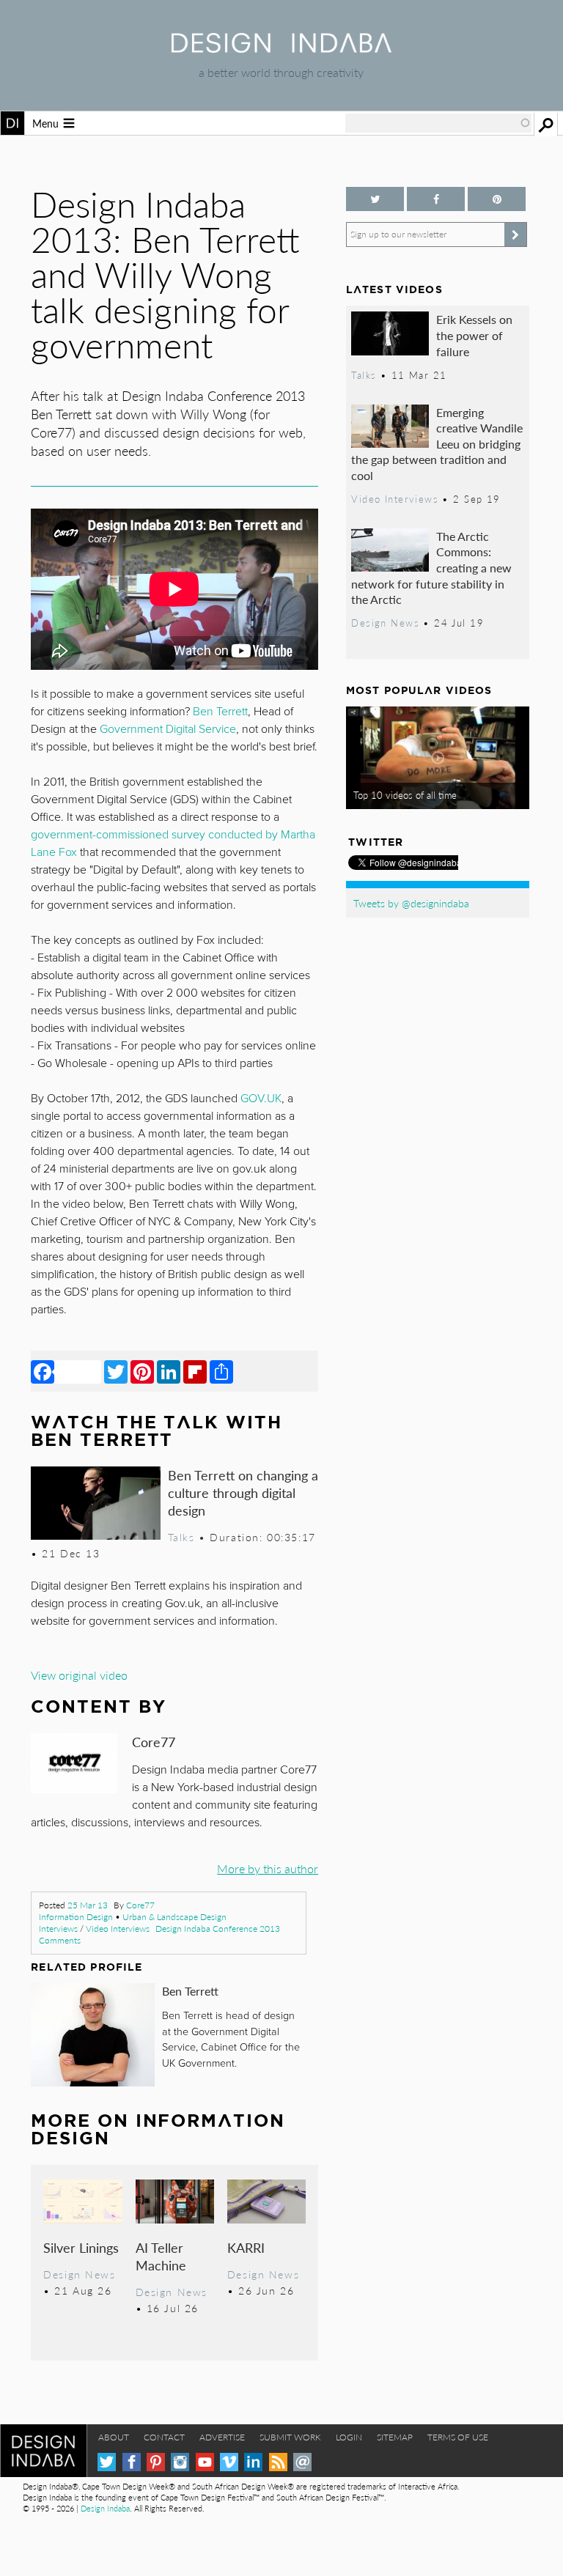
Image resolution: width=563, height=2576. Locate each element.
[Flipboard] (195, 1371)
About (114, 2437)
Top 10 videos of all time (405, 795)
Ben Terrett (190, 1991)
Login (349, 2437)
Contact (164, 2437)
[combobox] (438, 123)
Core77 (140, 1905)
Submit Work (290, 2437)
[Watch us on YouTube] (205, 2462)
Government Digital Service (168, 729)
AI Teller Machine (161, 2256)
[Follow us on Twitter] (375, 199)
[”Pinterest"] (497, 199)
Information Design (76, 1917)
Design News (79, 2274)
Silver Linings (81, 2247)
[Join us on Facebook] (436, 199)
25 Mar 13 (88, 1905)
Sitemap (395, 2437)
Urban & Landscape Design (174, 1917)
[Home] (281, 48)
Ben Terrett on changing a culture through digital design (243, 1492)
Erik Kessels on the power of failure (474, 335)
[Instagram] (180, 2462)
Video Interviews (118, 1929)
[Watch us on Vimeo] (229, 2462)
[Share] (221, 1371)
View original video (79, 1675)
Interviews (58, 1929)
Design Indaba (105, 2508)
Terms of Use (458, 2437)
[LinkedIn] (169, 1371)
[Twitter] (116, 1371)
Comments (60, 1940)
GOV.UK (261, 1099)
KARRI (246, 2247)
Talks (181, 1537)
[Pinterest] (142, 1371)
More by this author (268, 1868)
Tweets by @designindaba (411, 903)
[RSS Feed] (278, 2462)
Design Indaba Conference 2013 (218, 1929)
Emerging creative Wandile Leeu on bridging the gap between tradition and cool (437, 444)
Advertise (222, 2437)
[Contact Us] (302, 2462)
